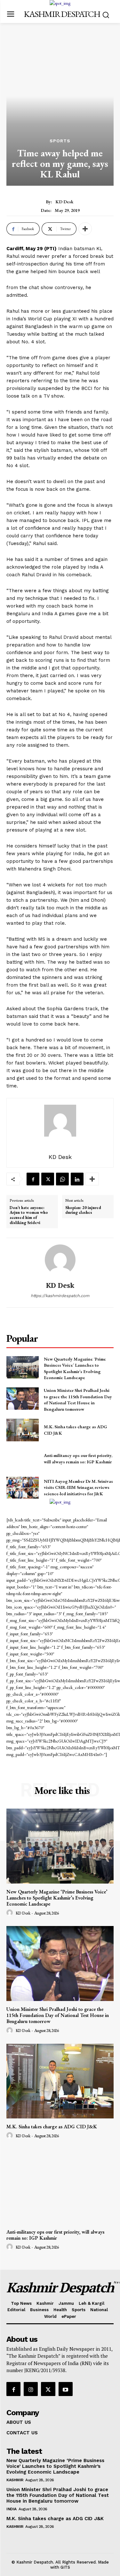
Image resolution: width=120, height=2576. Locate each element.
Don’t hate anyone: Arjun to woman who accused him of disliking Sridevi (29, 1215)
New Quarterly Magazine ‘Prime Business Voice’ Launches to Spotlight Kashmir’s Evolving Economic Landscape (75, 1368)
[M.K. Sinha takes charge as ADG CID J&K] (23, 1430)
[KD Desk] (60, 1260)
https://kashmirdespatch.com (60, 1296)
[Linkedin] (77, 1179)
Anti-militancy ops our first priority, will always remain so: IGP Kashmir (78, 1459)
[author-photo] (11, 1913)
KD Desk (64, 202)
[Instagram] (31, 2389)
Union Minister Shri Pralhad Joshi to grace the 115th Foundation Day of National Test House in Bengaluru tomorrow (78, 1400)
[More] (85, 229)
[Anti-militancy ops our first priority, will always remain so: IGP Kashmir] (23, 1459)
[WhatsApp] (62, 1179)
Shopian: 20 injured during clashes (83, 1210)
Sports (60, 141)
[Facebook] (33, 1179)
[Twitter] (48, 1179)
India (12, 2509)
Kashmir (15, 2480)
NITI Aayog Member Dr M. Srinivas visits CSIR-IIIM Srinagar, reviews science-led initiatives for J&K (78, 1487)
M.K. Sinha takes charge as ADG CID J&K (52, 2127)
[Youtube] (66, 2389)
